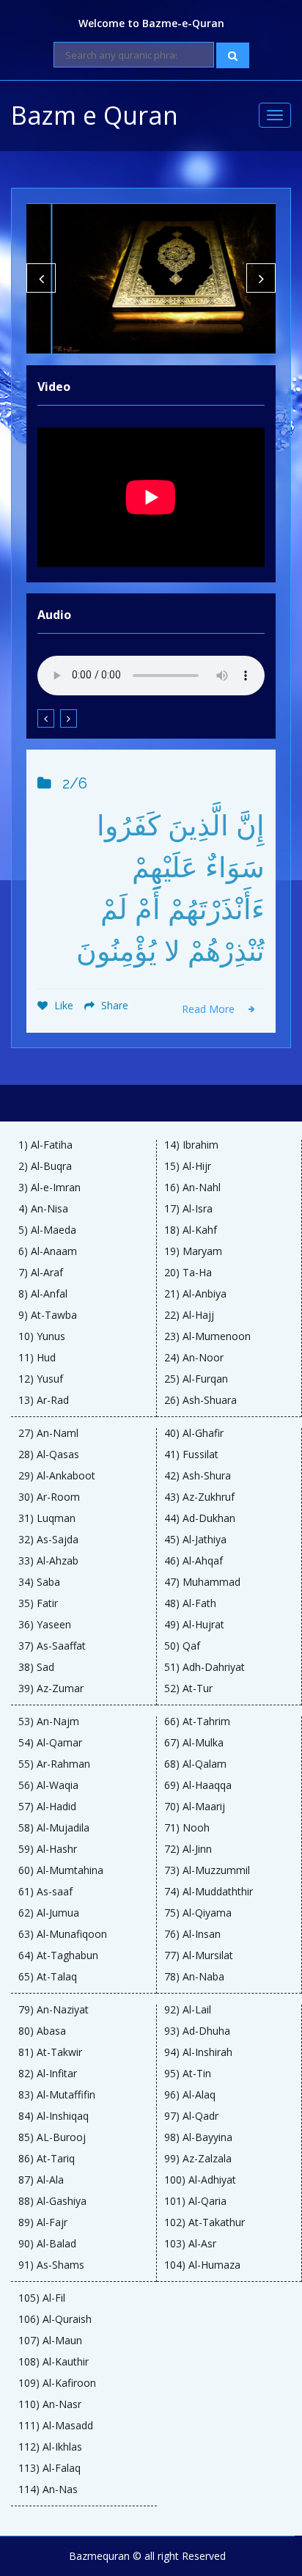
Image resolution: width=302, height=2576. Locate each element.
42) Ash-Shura (198, 1476)
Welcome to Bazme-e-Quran (151, 23)
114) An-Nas (48, 2489)
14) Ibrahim (191, 1145)
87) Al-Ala (41, 2180)
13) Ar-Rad (44, 1400)
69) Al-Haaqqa (198, 1785)
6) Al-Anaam (48, 1251)
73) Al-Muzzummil (207, 1870)
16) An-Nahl (192, 1188)
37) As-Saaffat (52, 1646)
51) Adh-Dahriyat (205, 1667)
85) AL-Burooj (52, 2137)
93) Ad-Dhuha (197, 2031)
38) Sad (36, 1667)
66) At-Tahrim (197, 1721)
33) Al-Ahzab (48, 1561)
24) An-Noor (194, 1358)
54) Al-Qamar (50, 1743)
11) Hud (37, 1358)
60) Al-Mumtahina (61, 1870)
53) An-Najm (49, 1721)
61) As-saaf (45, 1892)
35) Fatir (38, 1603)
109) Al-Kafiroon (57, 2383)
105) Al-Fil (42, 2298)
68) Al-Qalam (195, 1764)
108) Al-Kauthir (54, 2362)
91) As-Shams (51, 2265)
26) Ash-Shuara (200, 1400)
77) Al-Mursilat (199, 1955)
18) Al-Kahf (191, 1230)
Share (113, 1005)
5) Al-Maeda (47, 1230)
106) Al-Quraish (55, 2319)
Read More (210, 1009)
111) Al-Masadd (56, 2426)
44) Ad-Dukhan (200, 1518)
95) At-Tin (188, 2074)
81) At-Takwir (50, 2052)
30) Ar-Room (49, 1497)
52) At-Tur (188, 1688)
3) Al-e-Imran (49, 1188)
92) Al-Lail (188, 2010)
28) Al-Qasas (49, 1455)
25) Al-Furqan (196, 1379)
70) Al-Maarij (195, 1807)
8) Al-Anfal (43, 1294)
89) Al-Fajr (43, 2222)
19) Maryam (193, 1251)
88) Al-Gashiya (52, 2201)
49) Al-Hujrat (194, 1625)
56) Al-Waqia (48, 1785)
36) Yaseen (45, 1625)
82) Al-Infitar (48, 2074)
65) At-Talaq (48, 1977)
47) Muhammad (202, 1582)
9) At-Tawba (48, 1315)
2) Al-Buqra (45, 1166)
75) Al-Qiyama (198, 1913)
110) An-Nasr (50, 2404)
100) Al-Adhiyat (200, 2180)
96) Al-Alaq (190, 2095)
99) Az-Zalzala (198, 2159)
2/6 (75, 783)
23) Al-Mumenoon (207, 1336)
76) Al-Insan (192, 1934)
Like (62, 1005)
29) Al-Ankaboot (57, 1476)
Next (261, 278)
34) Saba (39, 1582)
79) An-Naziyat (54, 2010)
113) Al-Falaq (49, 2468)
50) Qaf (182, 1646)
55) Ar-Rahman (54, 1764)
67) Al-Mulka (194, 1743)
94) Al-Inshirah (198, 2052)
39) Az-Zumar (51, 1688)
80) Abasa (42, 2031)
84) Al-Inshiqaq (54, 2116)
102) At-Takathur (205, 2222)
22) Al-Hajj (189, 1315)
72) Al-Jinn (188, 1849)
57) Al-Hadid (47, 1807)
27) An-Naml (48, 1433)
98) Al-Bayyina (198, 2137)
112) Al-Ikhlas (50, 2447)
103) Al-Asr (190, 2244)
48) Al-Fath (190, 1603)
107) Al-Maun (50, 2341)
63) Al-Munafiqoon (63, 1934)
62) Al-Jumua (49, 1913)
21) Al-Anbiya (195, 1294)
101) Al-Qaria (195, 2201)
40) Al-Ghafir (194, 1433)
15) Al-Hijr (188, 1166)
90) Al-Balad (47, 2244)
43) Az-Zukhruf (199, 1497)
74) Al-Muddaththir (209, 1892)
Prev (41, 278)
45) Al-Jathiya (195, 1540)
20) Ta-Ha (188, 1273)
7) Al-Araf (41, 1273)
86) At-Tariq (47, 2159)
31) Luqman (47, 1518)
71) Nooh (187, 1828)
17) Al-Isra (188, 1209)
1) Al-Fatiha (45, 1145)
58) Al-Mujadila (54, 1828)
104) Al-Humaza (202, 2265)
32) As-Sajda (48, 1540)
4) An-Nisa (43, 1209)
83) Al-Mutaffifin (57, 2095)
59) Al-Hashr (48, 1849)
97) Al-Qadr (191, 2116)
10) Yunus (42, 1336)
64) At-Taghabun (58, 1955)
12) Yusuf (41, 1379)
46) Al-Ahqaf (194, 1561)
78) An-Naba (194, 1977)
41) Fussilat (191, 1455)
